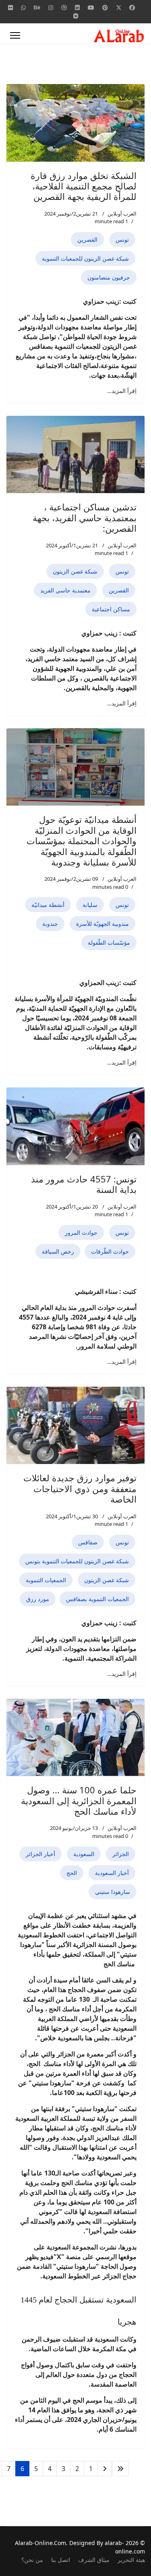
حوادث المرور (81, 1232)
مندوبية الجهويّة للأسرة (102, 924)
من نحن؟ (32, 2560)
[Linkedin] (77, 7)
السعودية (84, 1854)
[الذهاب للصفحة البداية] (120, 2469)
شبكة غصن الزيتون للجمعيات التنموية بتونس (77, 1561)
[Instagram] (51, 7)
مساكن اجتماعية (111, 609)
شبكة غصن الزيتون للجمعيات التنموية (85, 258)
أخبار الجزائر (40, 1854)
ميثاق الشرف (94, 2560)
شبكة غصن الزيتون (75, 571)
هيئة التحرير (131, 2560)
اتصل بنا (61, 2560)
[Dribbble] (64, 7)
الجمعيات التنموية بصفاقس (97, 1599)
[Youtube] (91, 7)
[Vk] (76, 16)
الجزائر (121, 1854)
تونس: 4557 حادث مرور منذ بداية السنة (84, 1184)
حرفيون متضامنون (109, 277)
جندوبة (50, 924)
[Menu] (15, 35)
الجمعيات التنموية (46, 1580)
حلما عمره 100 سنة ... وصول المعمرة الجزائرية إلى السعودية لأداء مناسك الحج (79, 1800)
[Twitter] (119, 7)
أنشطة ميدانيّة (48, 905)
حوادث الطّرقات (110, 1251)
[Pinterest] (105, 7)
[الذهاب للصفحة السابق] (105, 2469)
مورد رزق (38, 1599)
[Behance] (37, 7)
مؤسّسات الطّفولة (109, 943)
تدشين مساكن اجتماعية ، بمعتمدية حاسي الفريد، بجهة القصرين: (85, 517)
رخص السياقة (58, 1251)
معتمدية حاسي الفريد (65, 590)
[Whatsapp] (23, 7)
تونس (122, 240)
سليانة (90, 905)
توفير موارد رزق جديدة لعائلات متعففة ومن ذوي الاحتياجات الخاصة (80, 1488)
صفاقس (88, 1542)
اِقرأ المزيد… (122, 391)
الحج (72, 1873)
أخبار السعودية (112, 1873)
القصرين (87, 240)
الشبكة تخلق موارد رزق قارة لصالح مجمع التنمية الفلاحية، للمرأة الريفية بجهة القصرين (84, 186)
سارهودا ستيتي (113, 1892)
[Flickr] (10, 7)
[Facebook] (132, 7)
